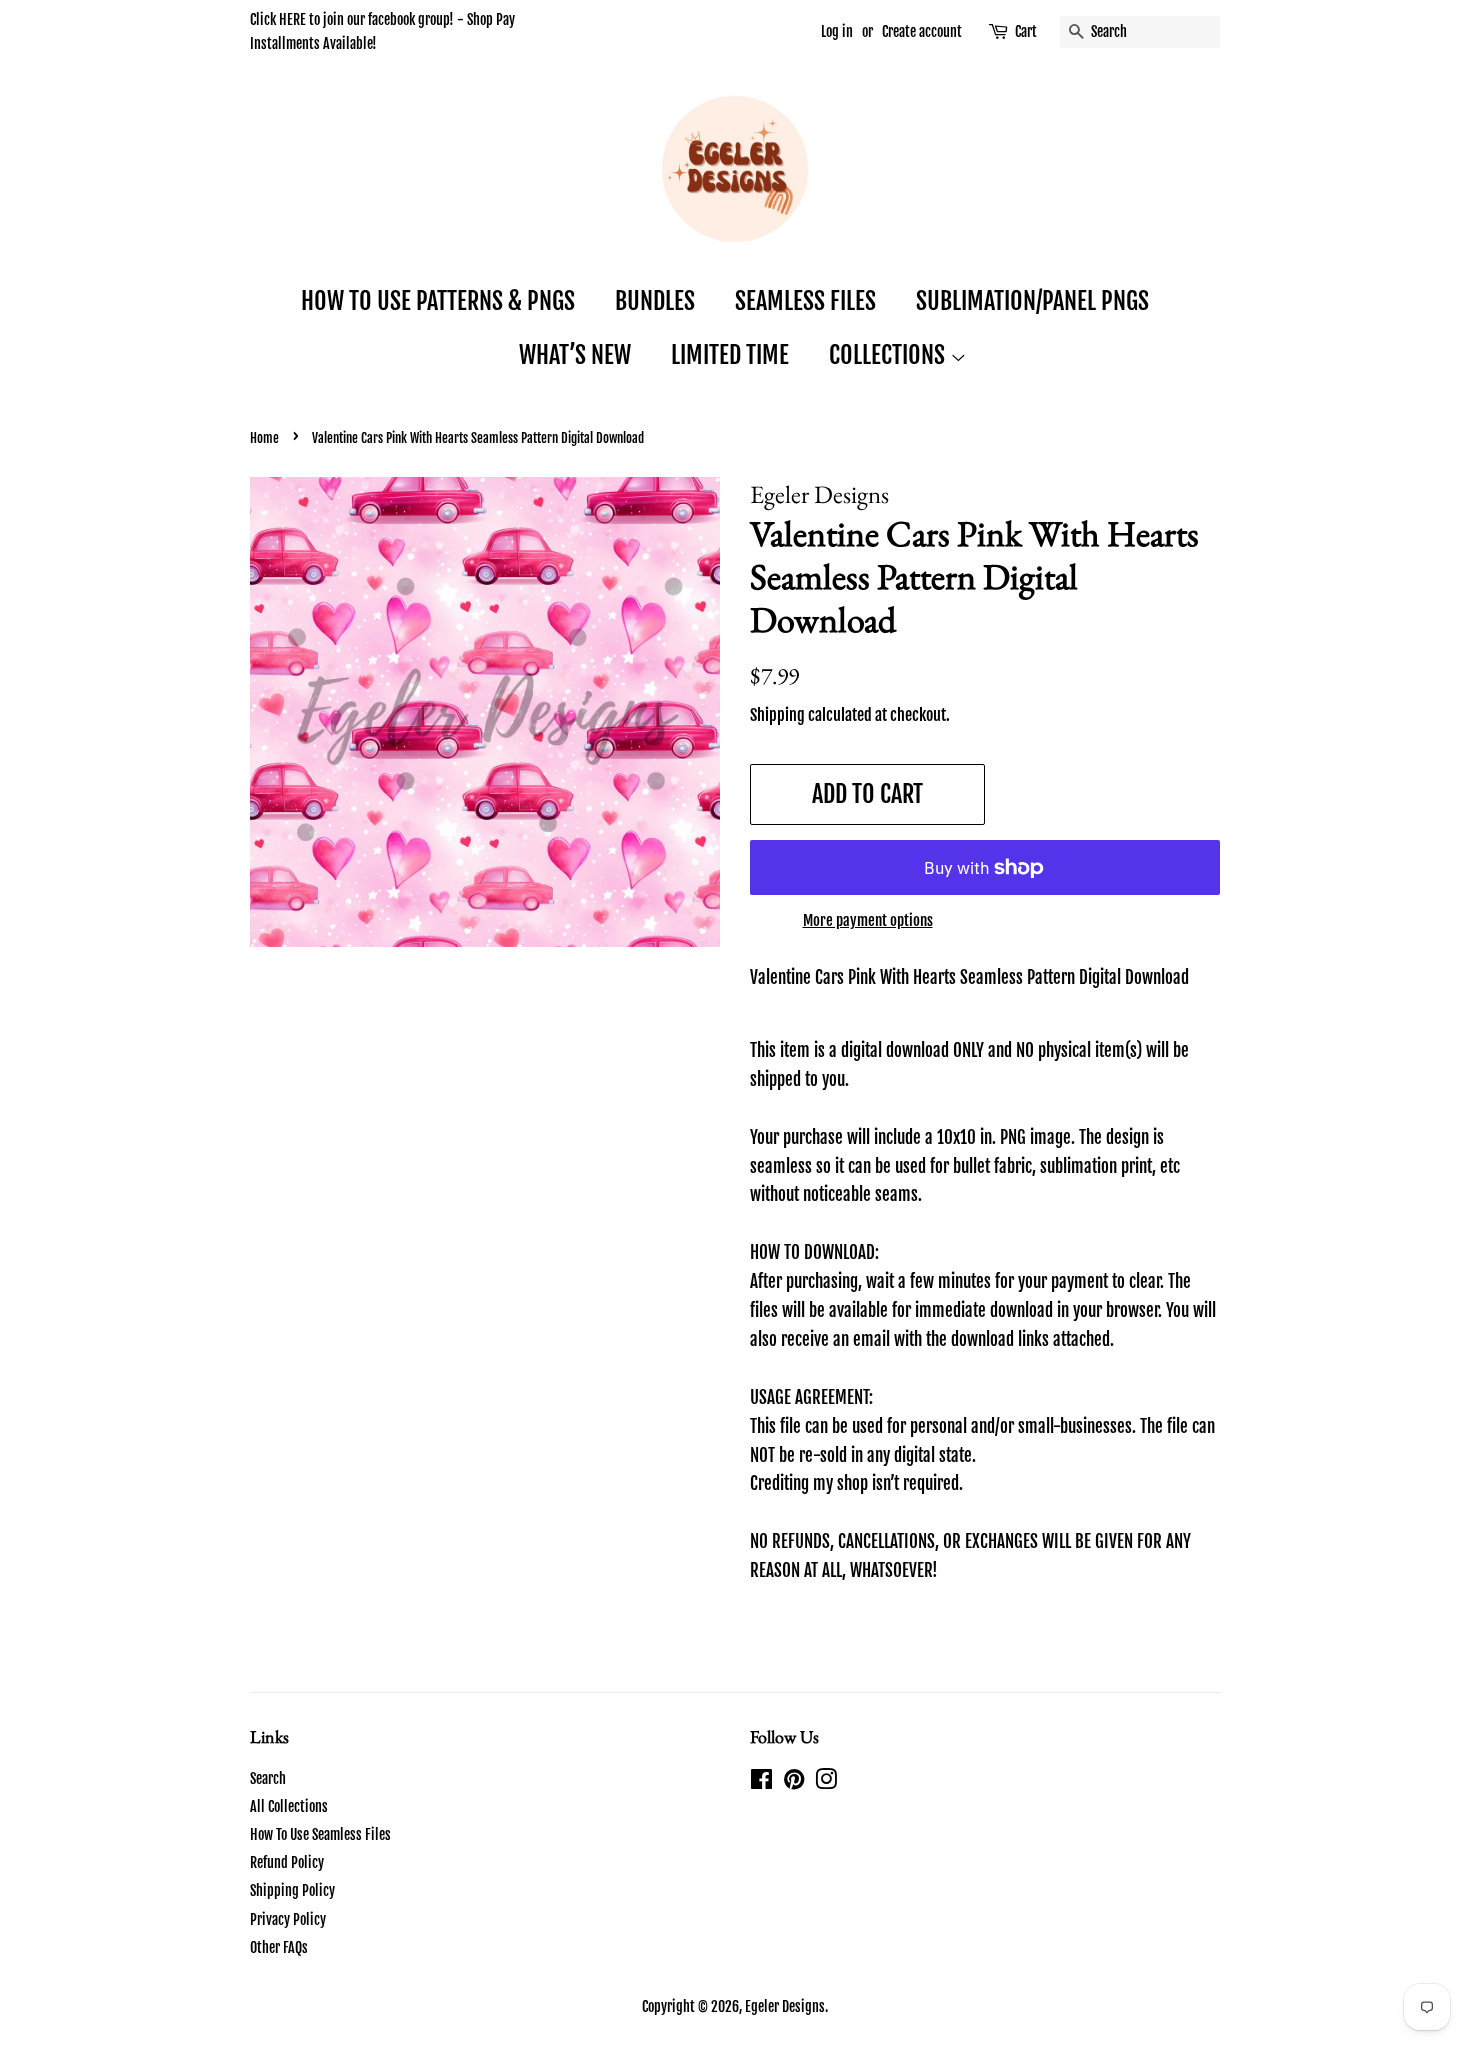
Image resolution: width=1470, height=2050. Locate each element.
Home (264, 438)
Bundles (655, 301)
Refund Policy (287, 1862)
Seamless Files (805, 301)
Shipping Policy (292, 1890)
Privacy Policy (288, 1919)
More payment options (868, 920)
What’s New (575, 355)
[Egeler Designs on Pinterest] (794, 1782)
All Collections (289, 1806)
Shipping (777, 715)
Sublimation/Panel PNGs (1032, 301)
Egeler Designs (785, 2006)
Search (268, 1778)
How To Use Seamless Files (320, 1834)
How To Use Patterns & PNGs (438, 301)
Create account (922, 31)
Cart (1026, 31)
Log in (837, 31)
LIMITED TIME (730, 355)
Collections (889, 355)
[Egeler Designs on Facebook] (761, 1782)
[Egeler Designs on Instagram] (826, 1782)
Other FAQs (279, 1947)
